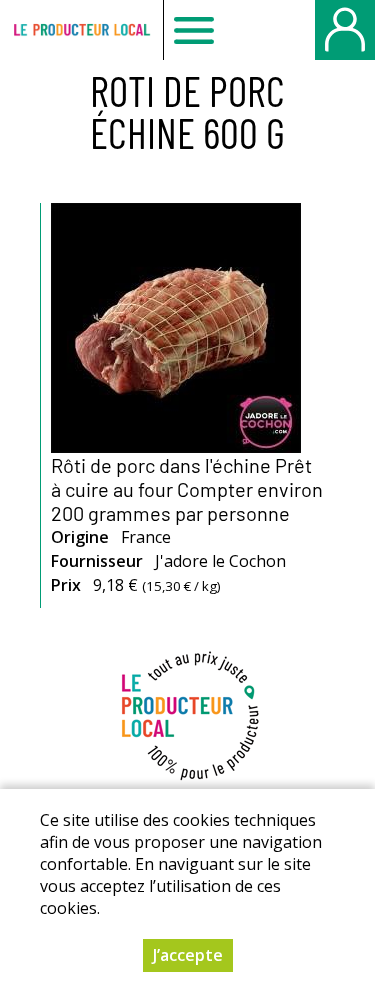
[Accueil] (81, 30)
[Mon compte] (345, 30)
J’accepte (188, 955)
